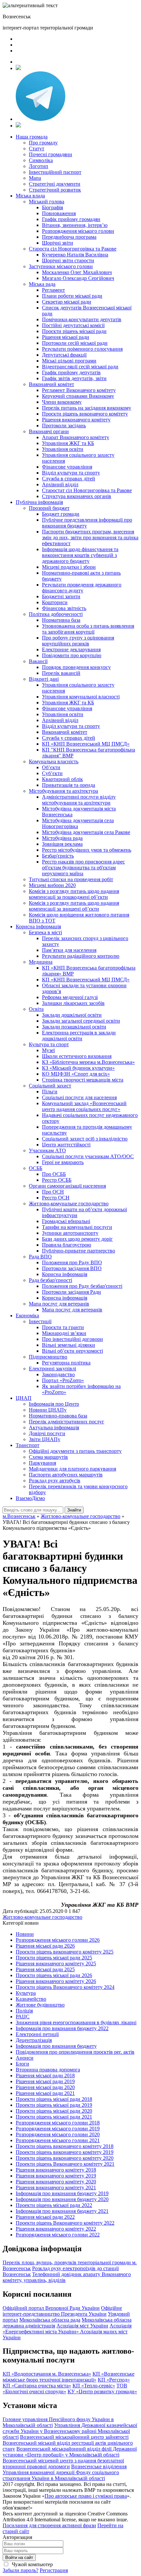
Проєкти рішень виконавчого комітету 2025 (65, 1952)
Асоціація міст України (82, 2326)
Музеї (48, 1050)
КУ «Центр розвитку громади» (102, 2391)
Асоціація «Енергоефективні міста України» (67, 2329)
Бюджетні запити (61, 596)
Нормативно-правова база (58, 1416)
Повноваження (59, 213)
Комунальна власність (54, 761)
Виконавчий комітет (51, 384)
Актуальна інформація (54, 1427)
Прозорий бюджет (49, 508)
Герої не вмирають (63, 1162)
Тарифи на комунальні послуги (77, 1227)
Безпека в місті (45, 932)
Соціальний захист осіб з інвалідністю (85, 1139)
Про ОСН (53, 1192)
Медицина (41, 962)
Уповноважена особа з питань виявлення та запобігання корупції (88, 629)
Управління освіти (63, 449)
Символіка (41, 160)
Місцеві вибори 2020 (52, 885)
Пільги (50, 1092)
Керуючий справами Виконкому (78, 396)
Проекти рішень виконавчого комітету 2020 (65, 2158)
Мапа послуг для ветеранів (59, 1304)
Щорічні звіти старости (68, 260)
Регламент (53, 290)
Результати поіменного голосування (82, 349)
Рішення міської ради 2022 (45, 2217)
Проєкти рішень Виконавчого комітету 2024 (65, 1987)
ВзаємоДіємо (30, 1498)
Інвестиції (40, 1321)
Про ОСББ (54, 1174)
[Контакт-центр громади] (18, 126)
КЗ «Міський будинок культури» (78, 1068)
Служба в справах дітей (69, 479)
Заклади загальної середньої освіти (81, 1021)
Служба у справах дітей (69, 738)
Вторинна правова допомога (48, 2070)
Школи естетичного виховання (77, 1056)
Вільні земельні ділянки (69, 1345)
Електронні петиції (37, 2034)
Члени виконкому (62, 402)
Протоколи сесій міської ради (75, 343)
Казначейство (31, 1999)
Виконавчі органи (49, 431)
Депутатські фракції (64, 355)
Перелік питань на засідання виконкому (87, 408)
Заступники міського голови (61, 266)
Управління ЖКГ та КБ (68, 443)
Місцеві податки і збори (69, 567)
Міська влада (30, 196)
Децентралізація (34, 2040)
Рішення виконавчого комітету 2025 (56, 1964)
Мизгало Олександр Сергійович (78, 278)
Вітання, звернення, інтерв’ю (75, 225)
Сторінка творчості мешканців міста (83, 1080)
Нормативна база (61, 620)
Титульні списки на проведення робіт (71, 879)
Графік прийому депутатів (71, 372)
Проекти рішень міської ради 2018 (54, 2099)
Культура (26, 1993)
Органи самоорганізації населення (67, 1186)
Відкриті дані (44, 679)
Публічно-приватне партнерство (79, 1251)
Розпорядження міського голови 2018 (58, 2123)
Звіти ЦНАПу (45, 1439)
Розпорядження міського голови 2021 (58, 2140)
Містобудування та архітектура (63, 791)
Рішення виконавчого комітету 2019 (56, 2176)
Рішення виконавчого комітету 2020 (56, 2182)
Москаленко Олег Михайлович (77, 272)
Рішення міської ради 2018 (45, 2076)
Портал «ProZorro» (63, 1380)
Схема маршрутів (48, 1457)
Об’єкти (51, 767)
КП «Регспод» (114, 2380)
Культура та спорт (49, 1044)
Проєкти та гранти (63, 1327)
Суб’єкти (52, 773)
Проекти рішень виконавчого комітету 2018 (65, 2146)
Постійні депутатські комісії (73, 325)
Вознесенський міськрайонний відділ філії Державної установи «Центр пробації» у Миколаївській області (70, 2452)
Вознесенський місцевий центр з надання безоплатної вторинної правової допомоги (63, 2464)
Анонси (25, 2058)
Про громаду (43, 143)
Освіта (36, 1009)
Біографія (52, 207)
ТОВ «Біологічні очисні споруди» (65, 2389)
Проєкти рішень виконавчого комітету (85, 414)
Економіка (27, 1316)
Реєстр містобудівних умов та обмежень (87, 850)
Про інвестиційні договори (72, 1339)
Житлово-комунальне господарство (69, 1204)
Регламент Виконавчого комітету (79, 390)
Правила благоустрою (67, 1245)
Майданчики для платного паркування (72, 1469)
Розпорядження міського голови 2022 (58, 2235)
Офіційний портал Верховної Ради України (51, 2308)
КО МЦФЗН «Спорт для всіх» (76, 1074)
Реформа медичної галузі (70, 997)
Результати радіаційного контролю (81, 956)
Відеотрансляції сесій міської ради (80, 367)
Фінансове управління (67, 467)
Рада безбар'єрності (50, 1280)
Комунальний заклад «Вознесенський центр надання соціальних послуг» (84, 1106)
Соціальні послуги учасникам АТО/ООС (88, 1156)
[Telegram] (40, 119)
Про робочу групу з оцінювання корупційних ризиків (78, 641)
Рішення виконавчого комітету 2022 (56, 2229)
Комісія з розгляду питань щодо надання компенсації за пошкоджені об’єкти (74, 894)
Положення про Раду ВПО (72, 1262)
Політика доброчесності (56, 614)
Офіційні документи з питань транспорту (75, 1451)
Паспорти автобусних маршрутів (66, 1475)
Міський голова (47, 202)
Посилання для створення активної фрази (49, 2525)
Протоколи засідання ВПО (72, 1268)
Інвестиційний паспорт (55, 172)
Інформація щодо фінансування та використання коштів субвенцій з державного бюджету (80, 555)
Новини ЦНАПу (48, 1410)
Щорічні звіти (58, 243)
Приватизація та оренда (69, 785)
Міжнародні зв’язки (64, 1333)
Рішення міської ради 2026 (45, 1946)
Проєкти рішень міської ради (74, 331)
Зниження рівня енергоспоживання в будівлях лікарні (76, 2022)
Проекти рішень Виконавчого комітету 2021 (65, 2164)
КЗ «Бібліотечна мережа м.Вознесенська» (88, 1062)
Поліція (24, 2011)
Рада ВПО (40, 1257)
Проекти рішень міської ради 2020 (54, 2111)
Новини (25, 1934)
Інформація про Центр (54, 1404)
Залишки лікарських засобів (73, 1003)
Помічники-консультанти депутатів (82, 319)
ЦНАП (24, 1398)
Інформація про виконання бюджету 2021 (62, 2211)
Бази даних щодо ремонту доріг (77, 1239)
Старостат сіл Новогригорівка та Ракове (87, 490)
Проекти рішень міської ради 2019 (54, 2105)
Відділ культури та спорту (71, 473)
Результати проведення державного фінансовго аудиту (82, 588)
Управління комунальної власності (81, 697)
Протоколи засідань (64, 426)
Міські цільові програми (69, 361)
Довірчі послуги (47, 1433)
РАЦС (23, 2017)
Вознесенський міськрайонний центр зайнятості (74, 2437)
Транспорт (28, 1445)
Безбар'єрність (58, 856)
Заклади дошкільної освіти (72, 1015)
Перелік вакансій (61, 673)
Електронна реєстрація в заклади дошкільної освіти (79, 1036)
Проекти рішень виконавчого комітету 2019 (65, 2152)
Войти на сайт (19, 2557)
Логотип (39, 166)
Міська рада (42, 284)
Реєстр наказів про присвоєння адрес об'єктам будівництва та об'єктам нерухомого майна (83, 868)
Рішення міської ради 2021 (45, 2093)
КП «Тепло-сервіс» (94, 2386)
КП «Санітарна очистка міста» (37, 2386)
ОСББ (36, 1168)
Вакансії (38, 661)
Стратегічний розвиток (55, 190)
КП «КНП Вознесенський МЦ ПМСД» (86, 744)
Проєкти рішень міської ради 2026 (54, 1975)
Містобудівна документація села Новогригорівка (78, 823)
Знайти (74, 1510)
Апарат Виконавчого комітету (76, 437)
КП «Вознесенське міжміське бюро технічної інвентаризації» (69, 2377)
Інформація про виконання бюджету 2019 (62, 2193)
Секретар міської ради (67, 302)
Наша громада (32, 137)
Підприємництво (48, 1357)
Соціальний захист (50, 1086)
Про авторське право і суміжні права (86, 2496)
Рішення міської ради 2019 (45, 2081)
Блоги (22, 2064)
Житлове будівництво (40, 2005)
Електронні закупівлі (52, 1369)
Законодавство (58, 1374)
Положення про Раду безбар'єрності (82, 1286)
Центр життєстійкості (66, 1145)
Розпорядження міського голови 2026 (58, 1940)
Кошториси (55, 602)
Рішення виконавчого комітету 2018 (56, 2170)
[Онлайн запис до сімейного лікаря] (18, 68)
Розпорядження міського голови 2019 (58, 2129)
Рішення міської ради (66, 337)
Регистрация (54, 2570)
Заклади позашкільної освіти (74, 1027)
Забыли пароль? (20, 2570)
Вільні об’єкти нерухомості (72, 1351)
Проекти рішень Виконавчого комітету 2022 (65, 2223)
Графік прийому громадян (71, 219)
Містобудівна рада (62, 838)
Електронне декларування (71, 649)
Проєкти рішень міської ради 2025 (54, 1958)
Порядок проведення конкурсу (76, 667)
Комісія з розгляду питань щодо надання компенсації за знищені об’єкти (74, 906)
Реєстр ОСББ (57, 1180)
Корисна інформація (38, 927)
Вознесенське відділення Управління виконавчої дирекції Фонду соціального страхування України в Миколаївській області (65, 2472)
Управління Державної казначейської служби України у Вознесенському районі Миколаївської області (70, 2431)
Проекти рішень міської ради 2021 (54, 2117)
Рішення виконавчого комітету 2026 (56, 1981)
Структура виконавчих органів (77, 496)
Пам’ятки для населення (69, 950)
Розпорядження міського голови (78, 231)
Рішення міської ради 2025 (45, 1969)
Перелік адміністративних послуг (67, 1422)
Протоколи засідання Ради (71, 1292)
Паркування (42, 1463)
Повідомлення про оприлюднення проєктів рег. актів (75, 2052)
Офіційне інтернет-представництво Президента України (62, 2311)
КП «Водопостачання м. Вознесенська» (47, 2374)
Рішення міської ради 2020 (45, 2087)
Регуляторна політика (66, 1363)
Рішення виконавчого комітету (76, 420)
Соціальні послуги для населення (79, 1097)
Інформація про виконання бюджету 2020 (62, 2199)
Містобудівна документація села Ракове (86, 832)
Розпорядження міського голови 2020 (58, 2134)
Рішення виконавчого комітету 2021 (56, 2187)
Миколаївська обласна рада (50, 2320)
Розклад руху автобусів (55, 1481)
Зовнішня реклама (62, 844)
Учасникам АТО (47, 1150)
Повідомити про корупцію (72, 655)
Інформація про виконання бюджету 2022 (62, 2028)
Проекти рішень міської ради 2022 (54, 2205)
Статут (37, 148)
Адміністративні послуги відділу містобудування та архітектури (79, 800)
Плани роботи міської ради (72, 296)
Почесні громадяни (50, 154)
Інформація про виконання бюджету (56, 2046)
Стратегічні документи (55, 184)
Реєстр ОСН (56, 1198)
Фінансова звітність (64, 608)
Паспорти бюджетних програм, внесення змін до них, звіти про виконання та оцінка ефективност (90, 537)
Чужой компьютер (32, 2564)
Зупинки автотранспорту (70, 1233)
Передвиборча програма (69, 237)
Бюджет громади (61, 514)
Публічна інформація (39, 502)
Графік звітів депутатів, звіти (74, 378)
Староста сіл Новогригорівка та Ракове (73, 249)
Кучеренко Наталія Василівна (75, 255)
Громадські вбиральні (66, 1221)
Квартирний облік (62, 779)
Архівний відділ (60, 484)
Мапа (35, 178)
